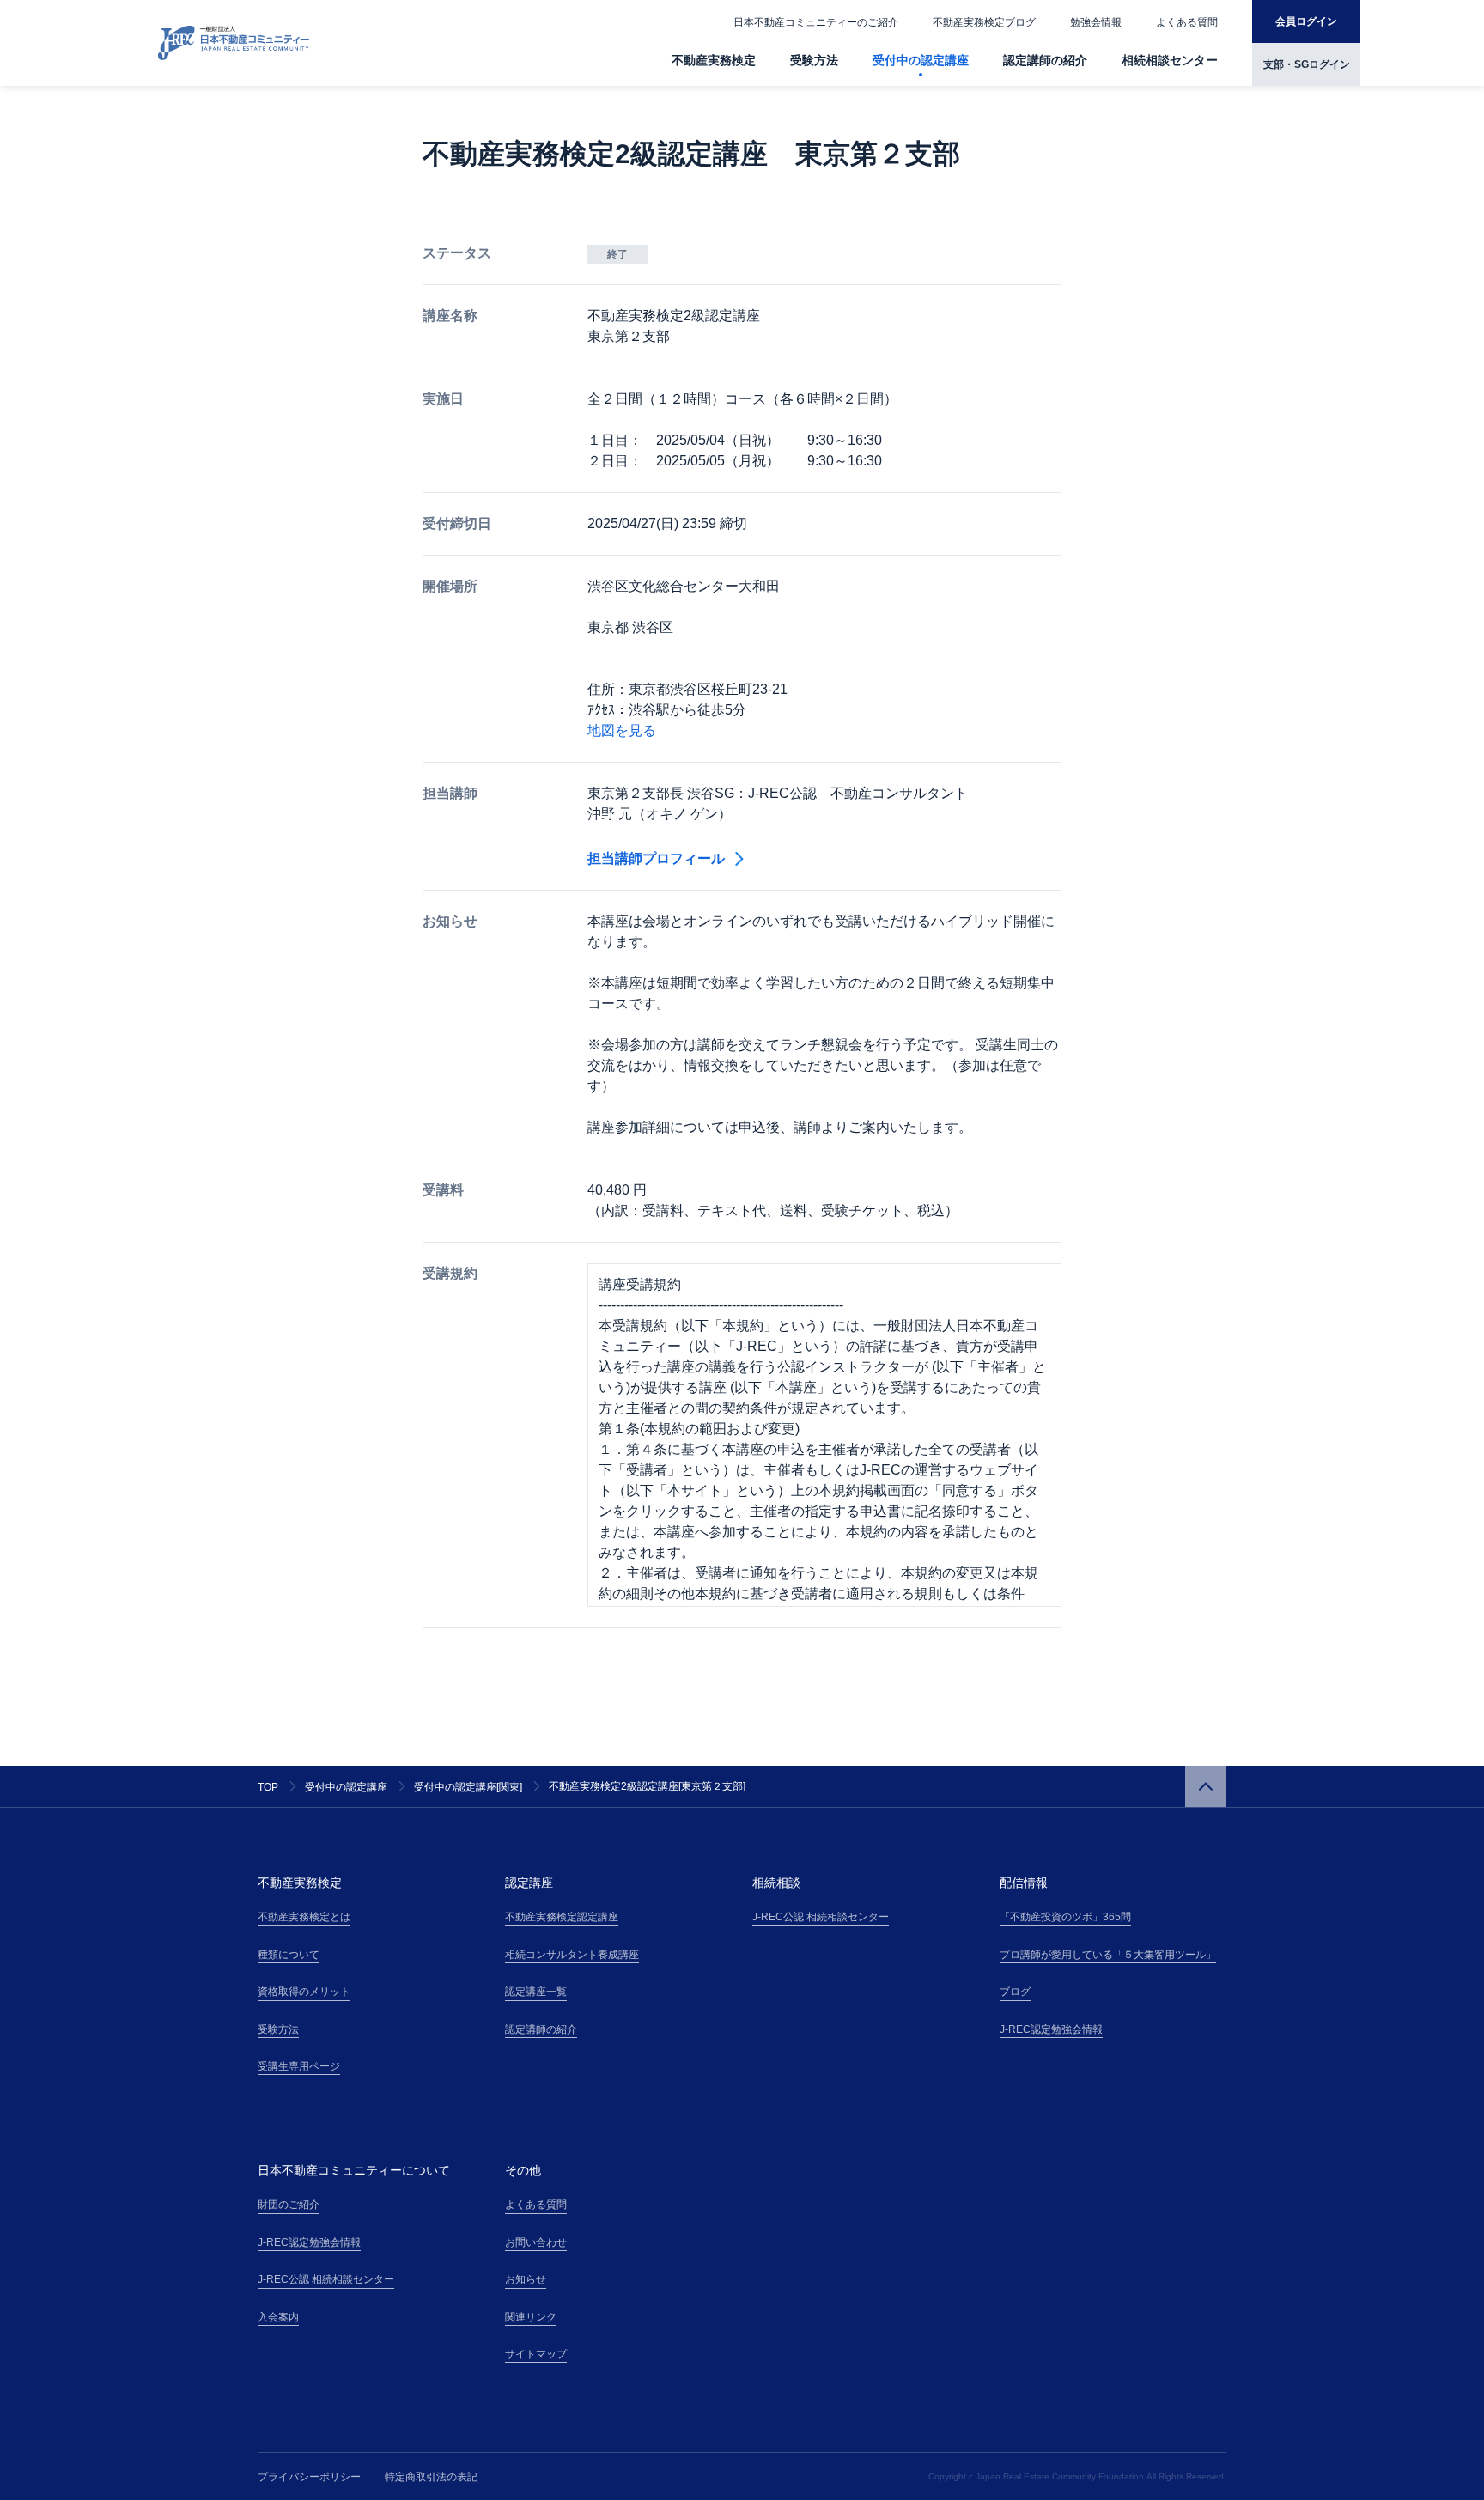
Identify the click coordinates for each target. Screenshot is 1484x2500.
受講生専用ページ (299, 2066)
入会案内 (278, 2317)
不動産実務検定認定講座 (562, 1917)
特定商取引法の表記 (431, 2477)
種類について (289, 1955)
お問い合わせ (536, 2242)
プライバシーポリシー (309, 2477)
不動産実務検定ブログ (984, 22)
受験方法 (814, 60)
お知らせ (526, 2279)
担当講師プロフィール (656, 858)
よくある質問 (1187, 22)
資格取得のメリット (304, 1992)
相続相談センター (1170, 60)
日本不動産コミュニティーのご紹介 (816, 22)
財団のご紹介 (289, 2205)
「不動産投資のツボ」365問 (1065, 1917)
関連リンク (531, 2317)
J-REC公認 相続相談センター (821, 1917)
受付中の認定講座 (921, 60)
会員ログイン (1306, 21)
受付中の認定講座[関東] (468, 1787)
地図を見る (622, 730)
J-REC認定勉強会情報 (1051, 2029)
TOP (268, 1787)
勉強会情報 (1096, 22)
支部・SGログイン (1307, 64)
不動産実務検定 (714, 60)
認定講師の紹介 (1045, 60)
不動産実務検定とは (304, 1917)
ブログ (1015, 1992)
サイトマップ (536, 2354)
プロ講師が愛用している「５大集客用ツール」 (1108, 1955)
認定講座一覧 (536, 1992)
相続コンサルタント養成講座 (572, 1955)
